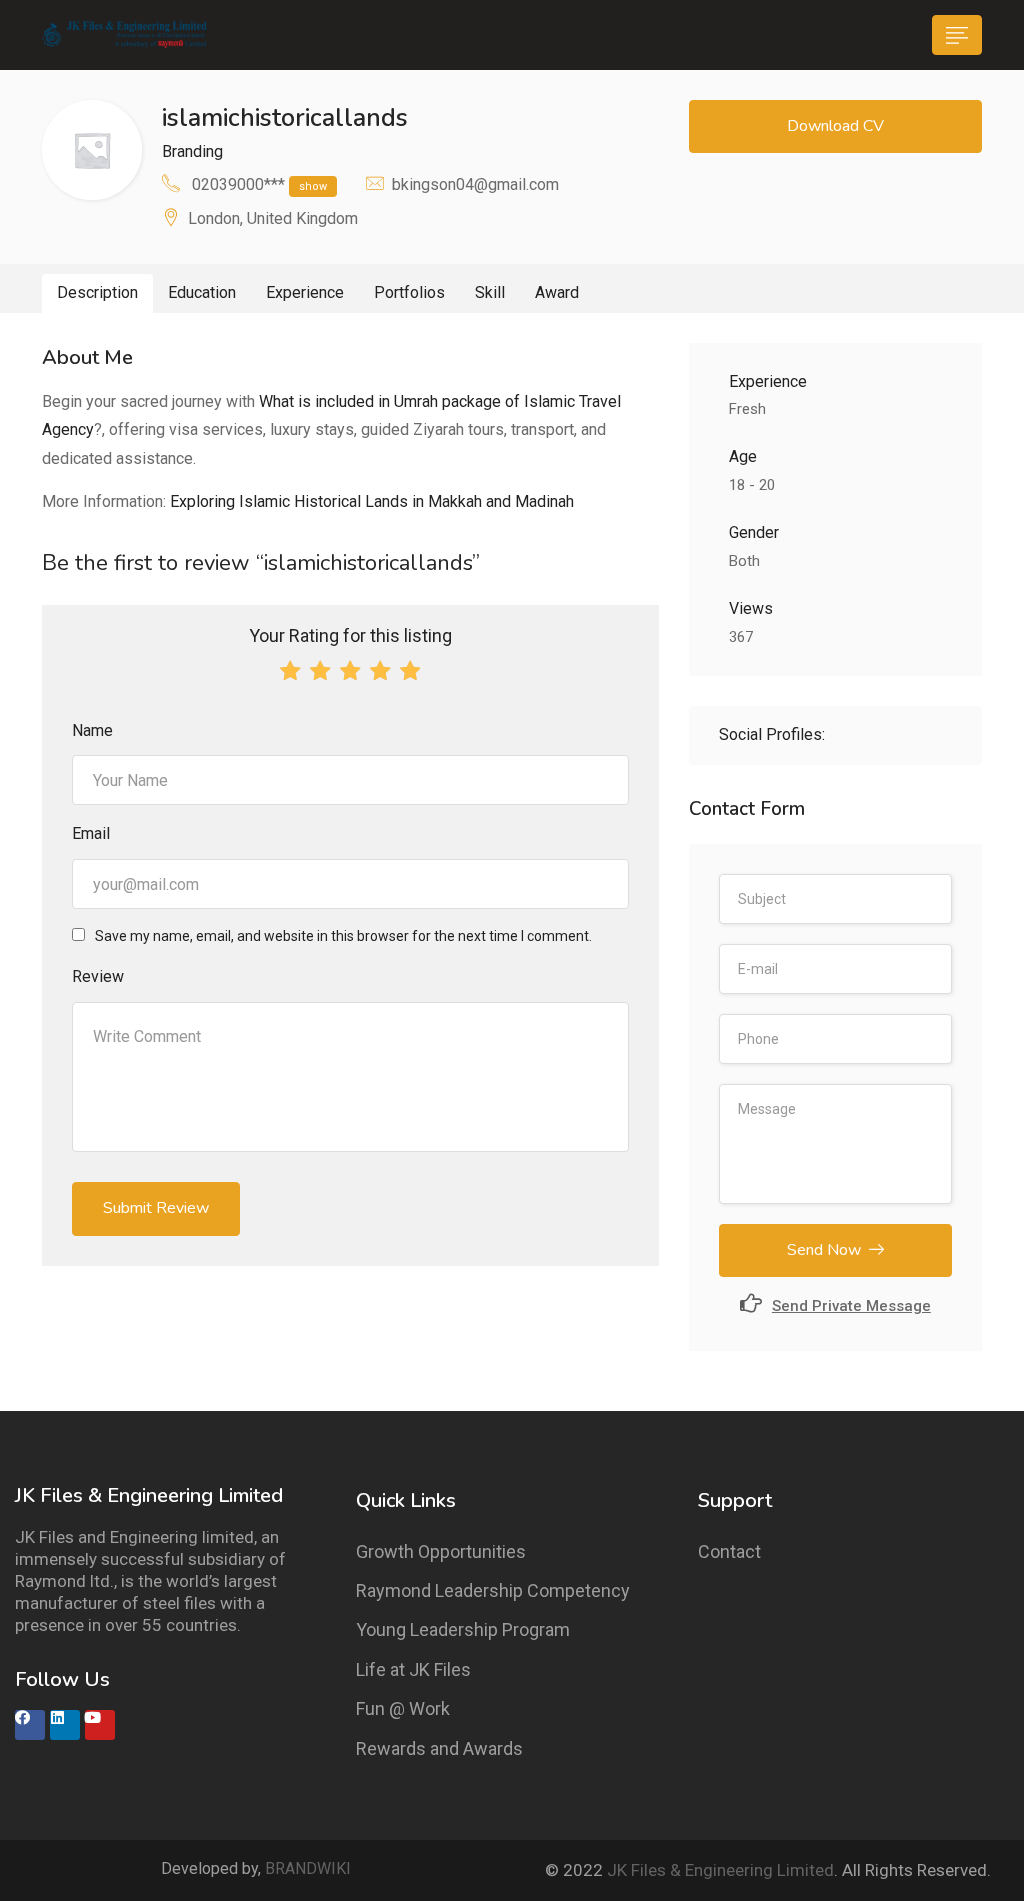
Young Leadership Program (463, 1629)
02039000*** (259, 184)
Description (97, 292)
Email (91, 833)
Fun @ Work (403, 1708)
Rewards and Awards (439, 1748)
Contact (729, 1551)
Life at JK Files (413, 1669)
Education (202, 292)
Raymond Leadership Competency (493, 1590)
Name (92, 730)
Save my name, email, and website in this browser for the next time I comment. (343, 936)
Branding (192, 151)
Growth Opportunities (441, 1551)
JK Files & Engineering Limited (720, 1870)
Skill (490, 292)
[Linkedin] (65, 1725)
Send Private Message (851, 1306)
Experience (305, 292)
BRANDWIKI (308, 1868)
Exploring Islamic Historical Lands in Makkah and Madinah (372, 501)
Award (557, 292)
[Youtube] (100, 1725)
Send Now (824, 1250)
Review (98, 976)
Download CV (835, 126)
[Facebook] (30, 1725)
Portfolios (409, 292)
